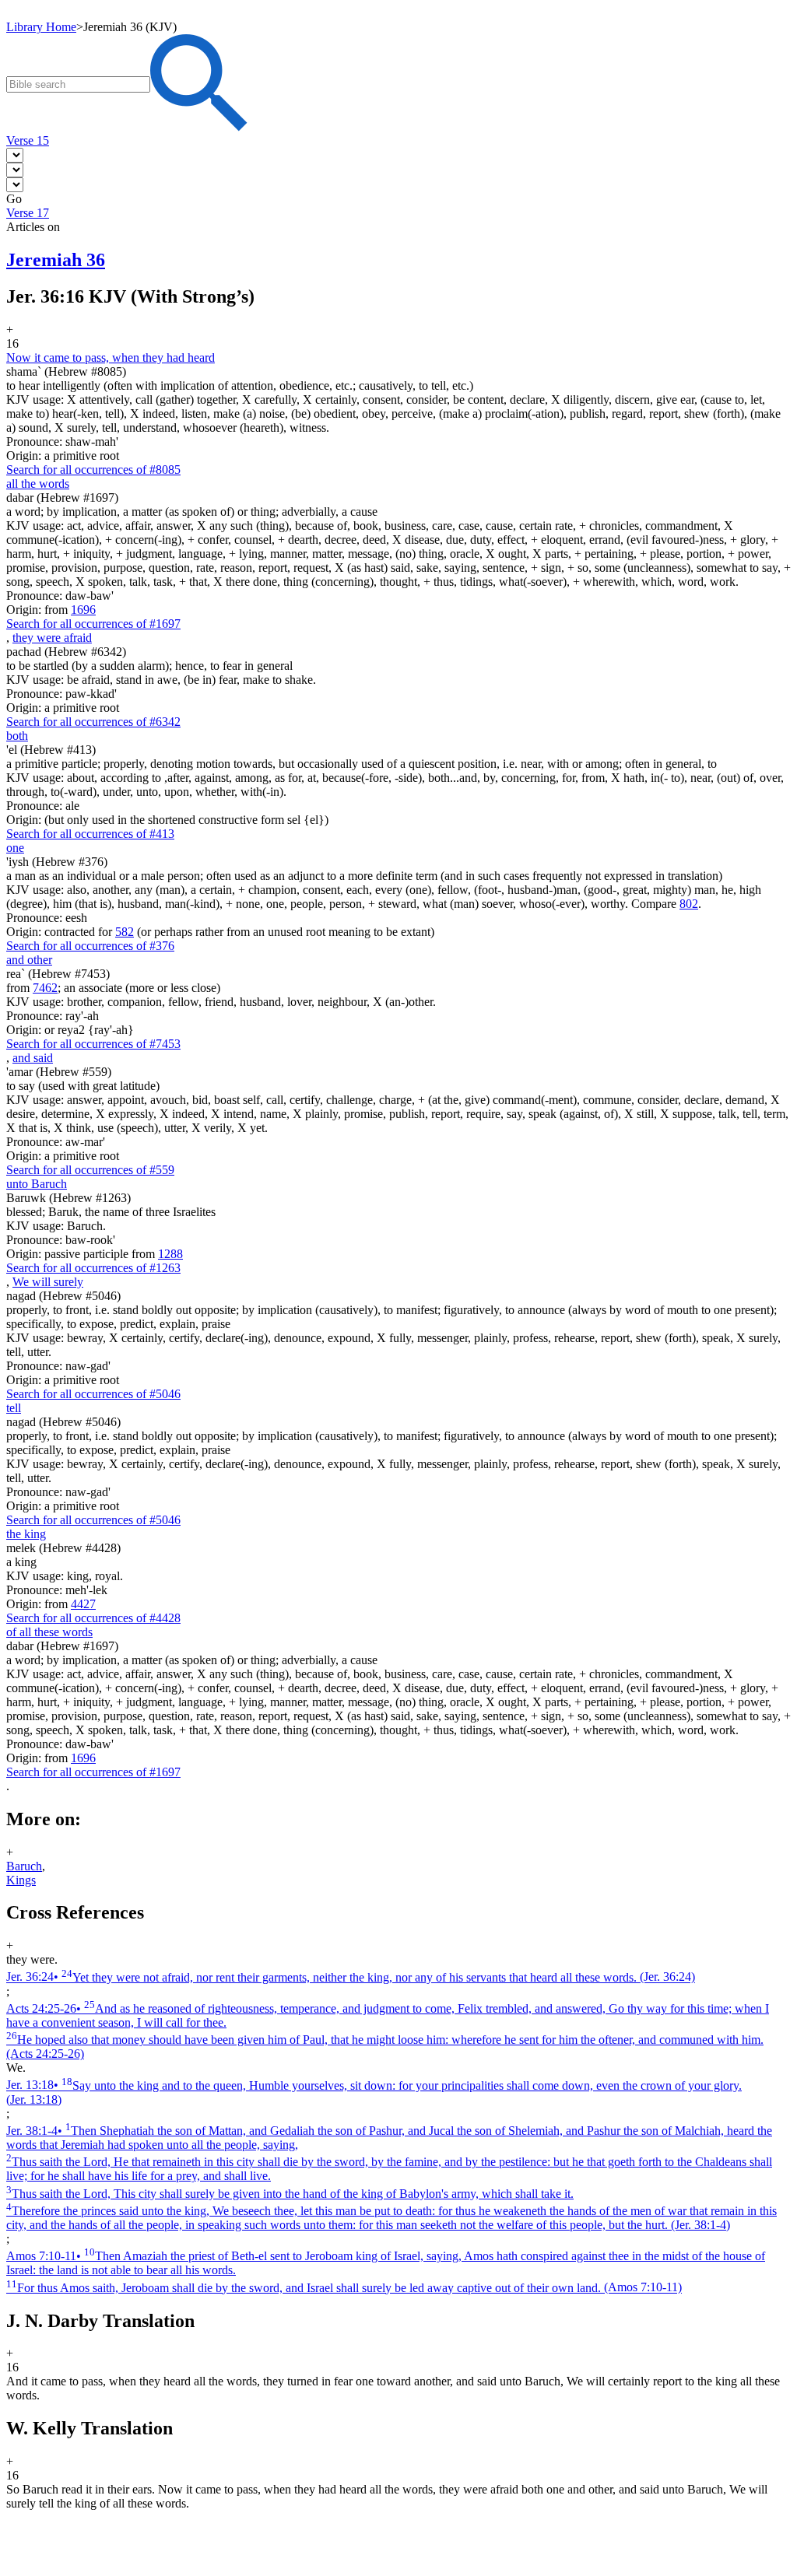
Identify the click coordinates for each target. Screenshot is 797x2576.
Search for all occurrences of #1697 (93, 624)
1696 (83, 610)
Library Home (41, 27)
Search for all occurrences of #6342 (93, 722)
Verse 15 (28, 140)
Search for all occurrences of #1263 (93, 1268)
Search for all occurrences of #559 (90, 1170)
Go (14, 199)
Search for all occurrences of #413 (90, 834)
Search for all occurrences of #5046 (93, 1394)
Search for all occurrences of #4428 (93, 1618)
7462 (45, 988)
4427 (83, 1604)
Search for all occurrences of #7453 (93, 1044)
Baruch (24, 1866)
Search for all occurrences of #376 (90, 946)
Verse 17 (28, 213)
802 (689, 904)
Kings (21, 1880)
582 (125, 932)
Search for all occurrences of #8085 (93, 470)
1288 (170, 1254)
